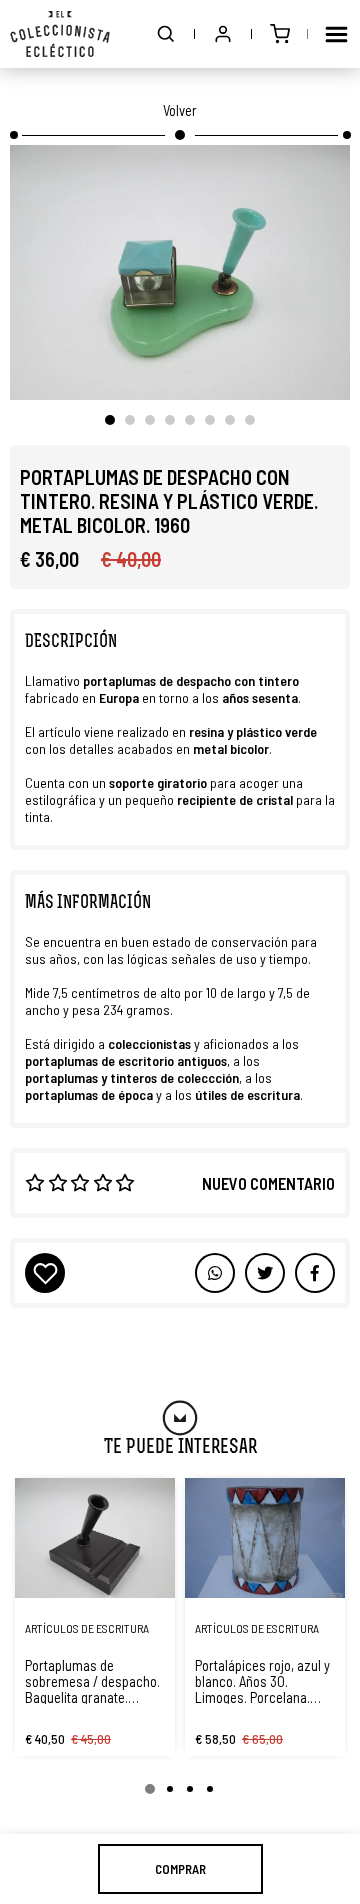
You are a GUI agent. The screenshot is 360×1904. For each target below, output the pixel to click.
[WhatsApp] (215, 1273)
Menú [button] (336, 34)
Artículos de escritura (87, 1628)
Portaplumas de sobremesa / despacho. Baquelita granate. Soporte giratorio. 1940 (92, 1681)
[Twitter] (315, 1273)
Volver (180, 110)
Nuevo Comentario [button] (268, 1183)
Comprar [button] (180, 1869)
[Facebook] (265, 1273)
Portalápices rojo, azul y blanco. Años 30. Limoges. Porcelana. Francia (262, 1681)
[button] (166, 34)
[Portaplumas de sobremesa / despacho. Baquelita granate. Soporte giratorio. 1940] (95, 1538)
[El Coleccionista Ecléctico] (60, 34)
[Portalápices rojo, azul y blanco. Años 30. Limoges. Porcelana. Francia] (265, 1538)
